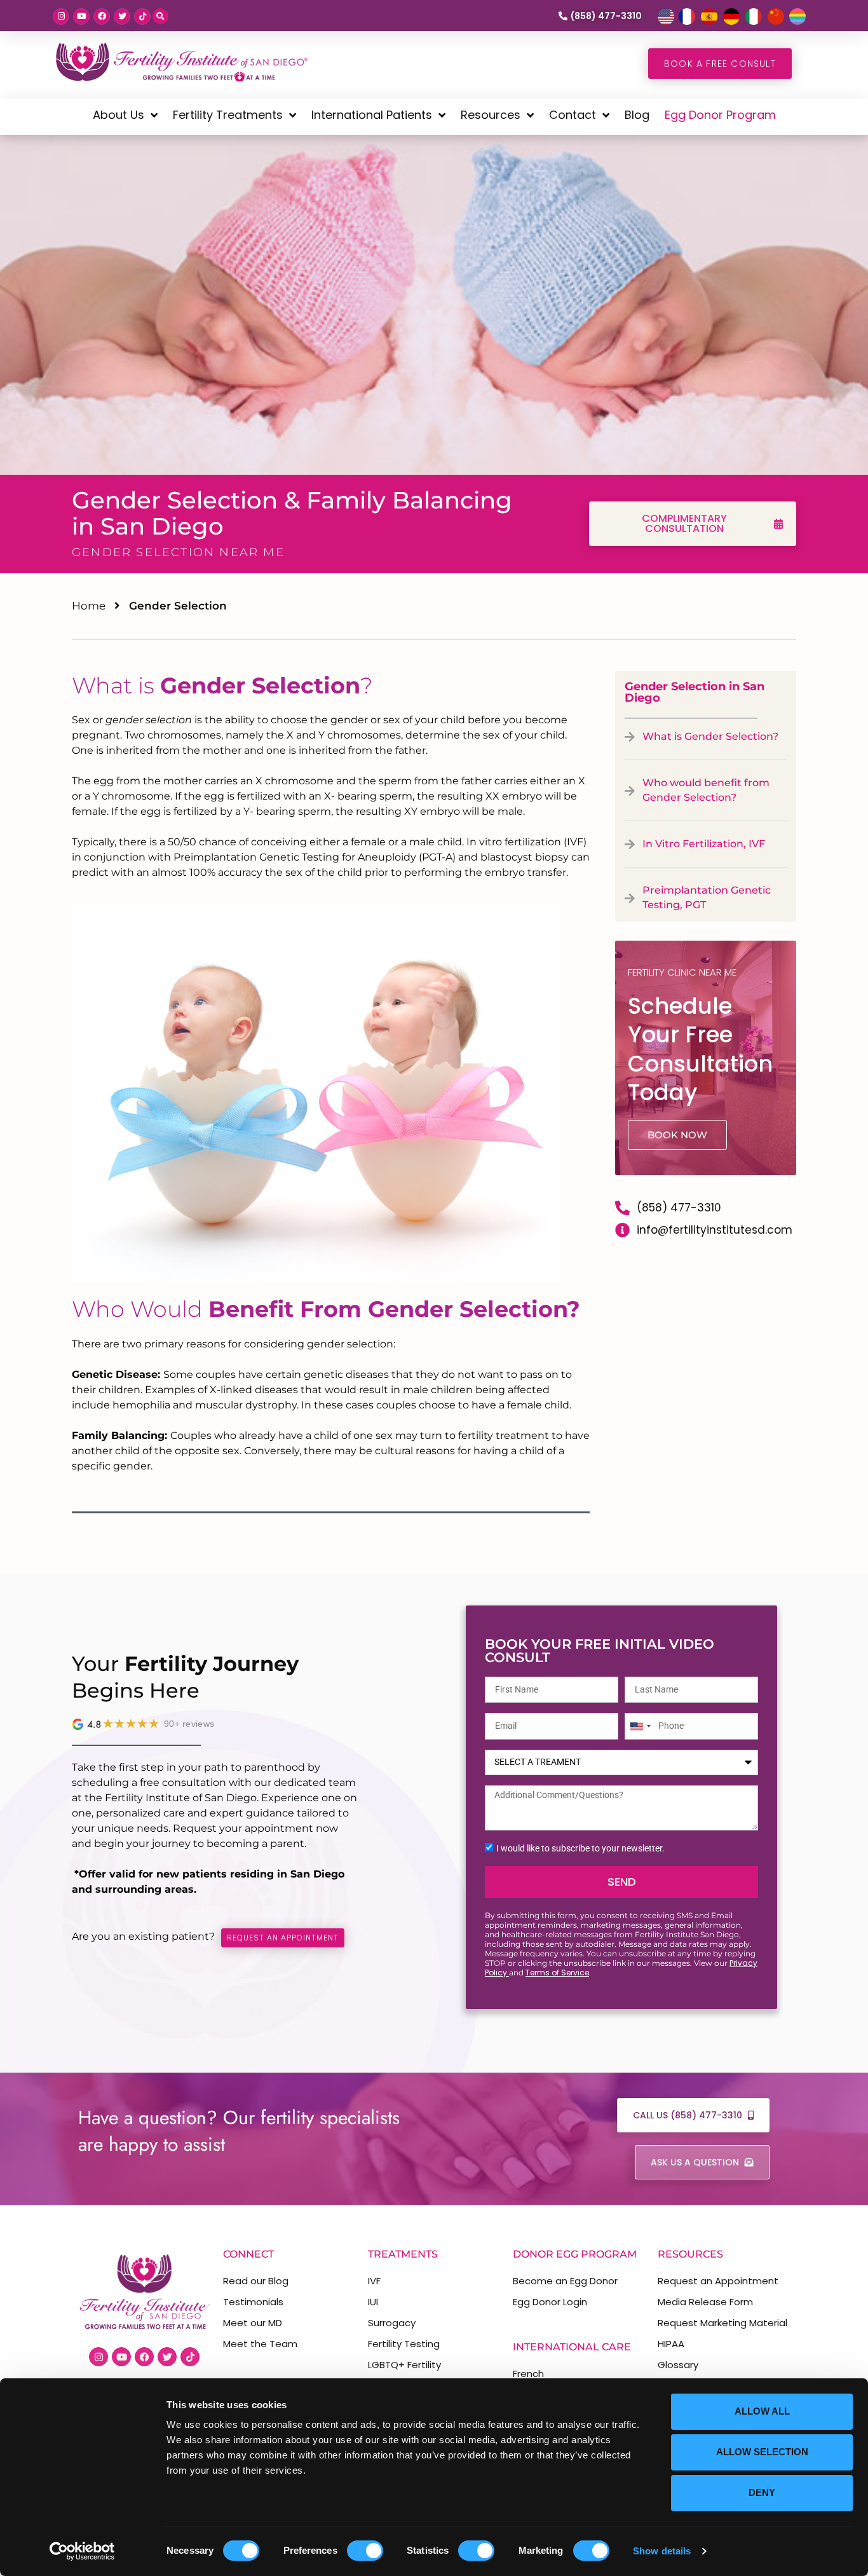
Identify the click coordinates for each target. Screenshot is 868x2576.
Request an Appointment (718, 2281)
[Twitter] (122, 17)
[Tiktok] (142, 17)
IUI (373, 2302)
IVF (374, 2281)
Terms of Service (557, 1973)
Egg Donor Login (550, 2302)
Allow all (762, 2411)
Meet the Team (260, 2344)
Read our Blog (256, 2281)
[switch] (365, 2551)
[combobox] (640, 1726)
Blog (637, 115)
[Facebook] (102, 17)
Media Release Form (705, 2302)
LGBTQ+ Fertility (404, 2365)
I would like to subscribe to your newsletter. (580, 1848)
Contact (573, 115)
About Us (119, 115)
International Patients (372, 115)
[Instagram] (61, 17)
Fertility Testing (404, 2344)
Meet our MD (253, 2323)
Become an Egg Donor (565, 2281)
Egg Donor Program (720, 115)
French (528, 2374)
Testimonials (253, 2302)
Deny (762, 2492)
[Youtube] (81, 17)
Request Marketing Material (722, 2323)
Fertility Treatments (228, 115)
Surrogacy (392, 2323)
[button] (160, 16)
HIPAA (671, 2344)
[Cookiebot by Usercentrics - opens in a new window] (82, 2551)
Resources (491, 115)
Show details (662, 2551)
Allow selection (762, 2452)
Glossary (678, 2365)
